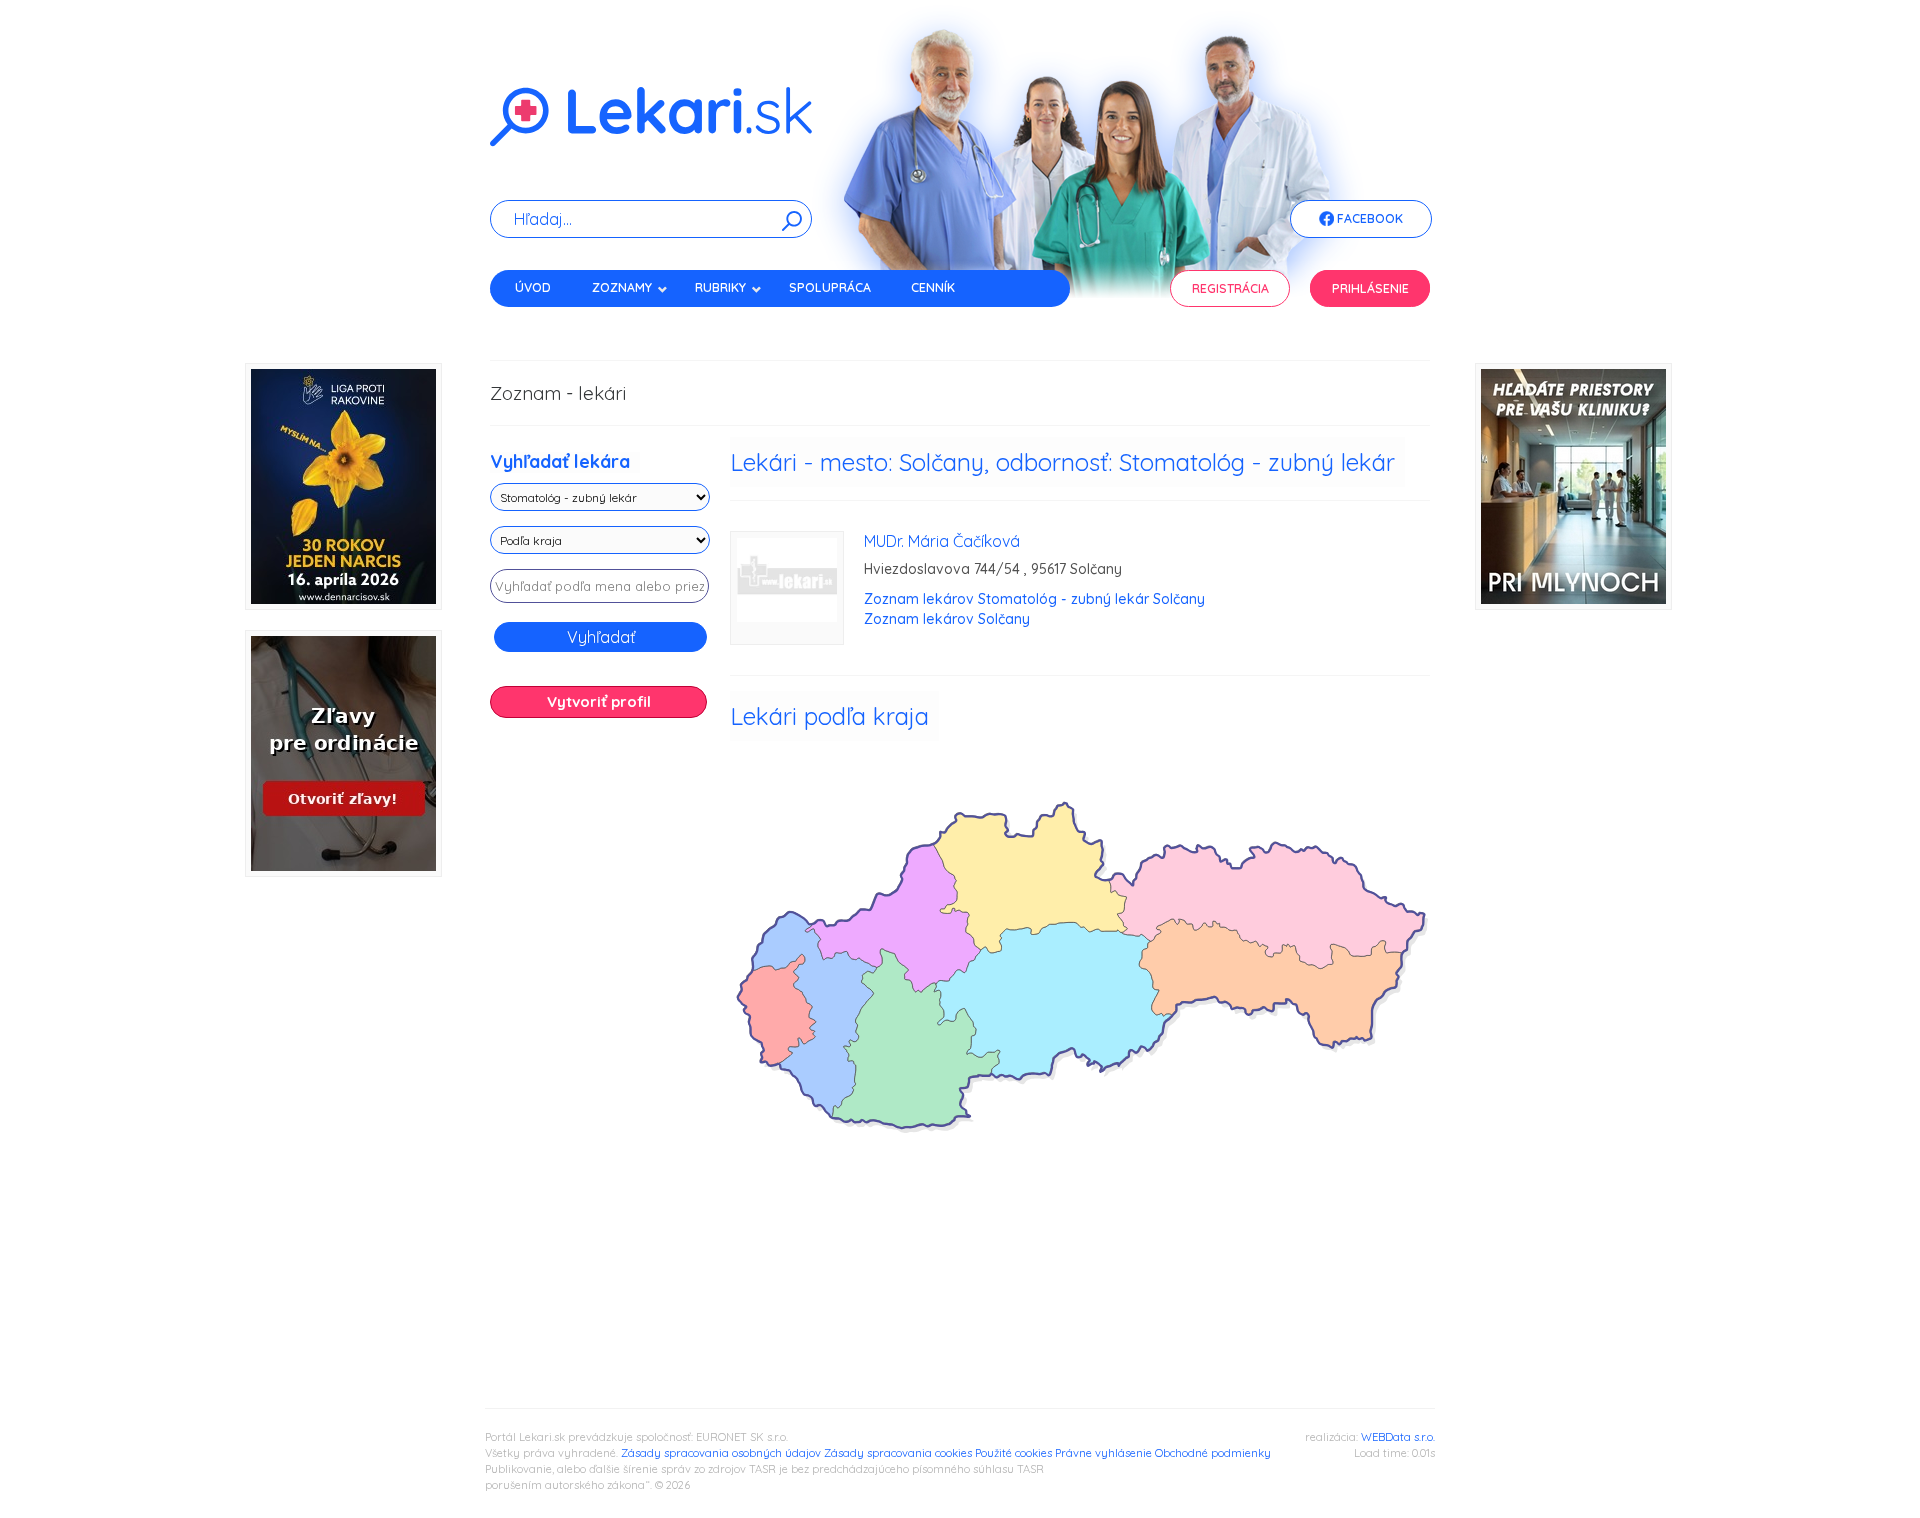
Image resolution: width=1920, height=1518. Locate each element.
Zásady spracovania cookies (898, 1453)
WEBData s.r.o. (1398, 1437)
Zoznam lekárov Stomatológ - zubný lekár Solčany (1034, 599)
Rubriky (720, 287)
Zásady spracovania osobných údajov (721, 1453)
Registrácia (1230, 288)
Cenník (933, 287)
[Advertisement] (600, 1048)
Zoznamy (622, 287)
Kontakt (543, 322)
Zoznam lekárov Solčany (947, 619)
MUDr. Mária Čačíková (942, 541)
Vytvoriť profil (599, 701)
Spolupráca (830, 287)
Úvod (533, 287)
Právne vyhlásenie (1103, 1453)
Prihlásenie (1370, 288)
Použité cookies (1013, 1453)
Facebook (1368, 218)
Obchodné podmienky (1213, 1453)
